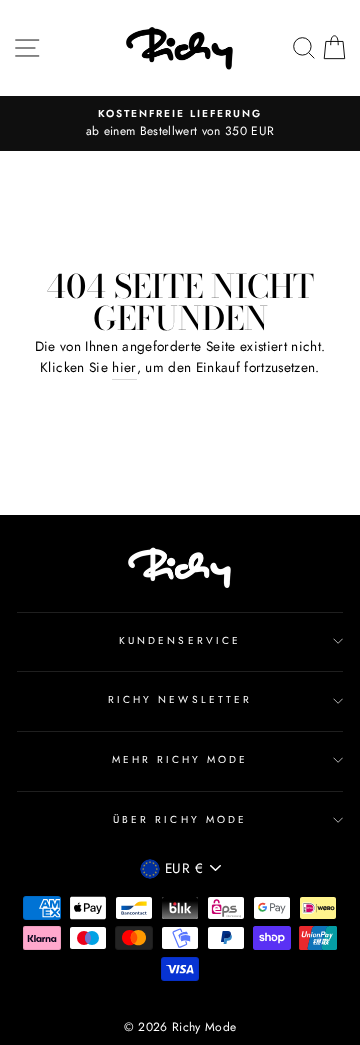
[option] (180, 124)
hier (124, 367)
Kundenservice (180, 640)
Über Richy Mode (180, 819)
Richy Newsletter (180, 699)
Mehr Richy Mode (180, 759)
